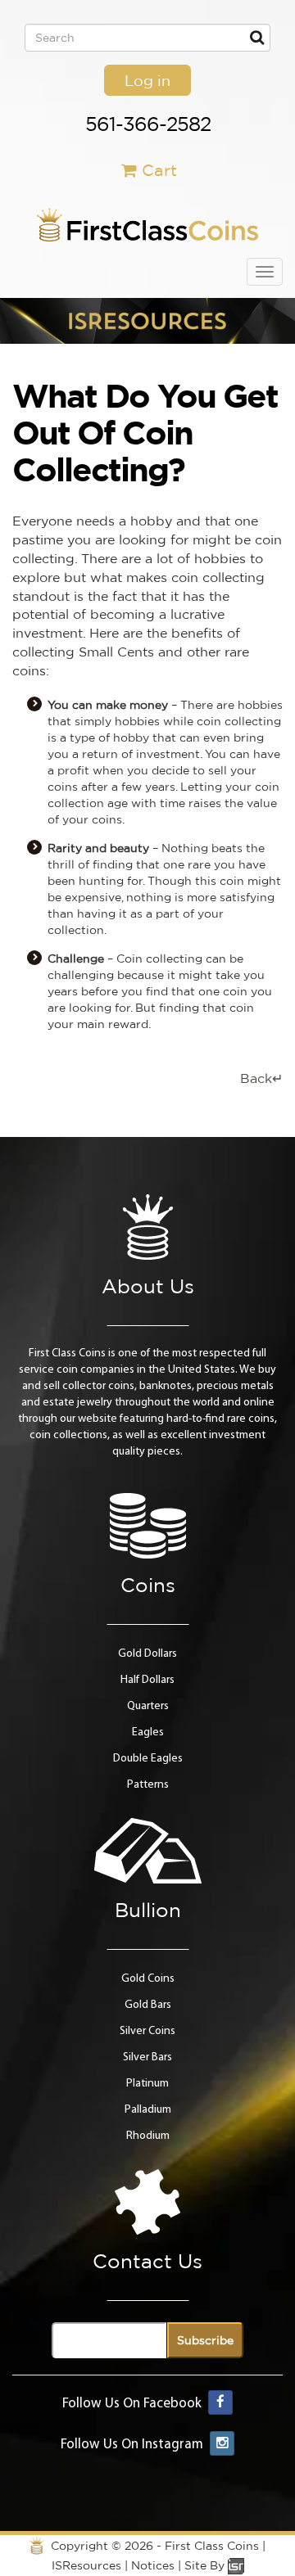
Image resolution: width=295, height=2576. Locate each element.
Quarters (148, 1706)
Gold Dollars (147, 1654)
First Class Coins (212, 2546)
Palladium (148, 2110)
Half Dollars (147, 1680)
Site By (206, 2565)
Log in (147, 80)
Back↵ (261, 1078)
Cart (159, 170)
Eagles (148, 1732)
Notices (153, 2565)
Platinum (147, 2084)
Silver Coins (147, 2031)
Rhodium (148, 2136)
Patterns (148, 1785)
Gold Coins (148, 1979)
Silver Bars (147, 2057)
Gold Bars (148, 2005)
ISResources (86, 2565)
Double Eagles (148, 1759)
